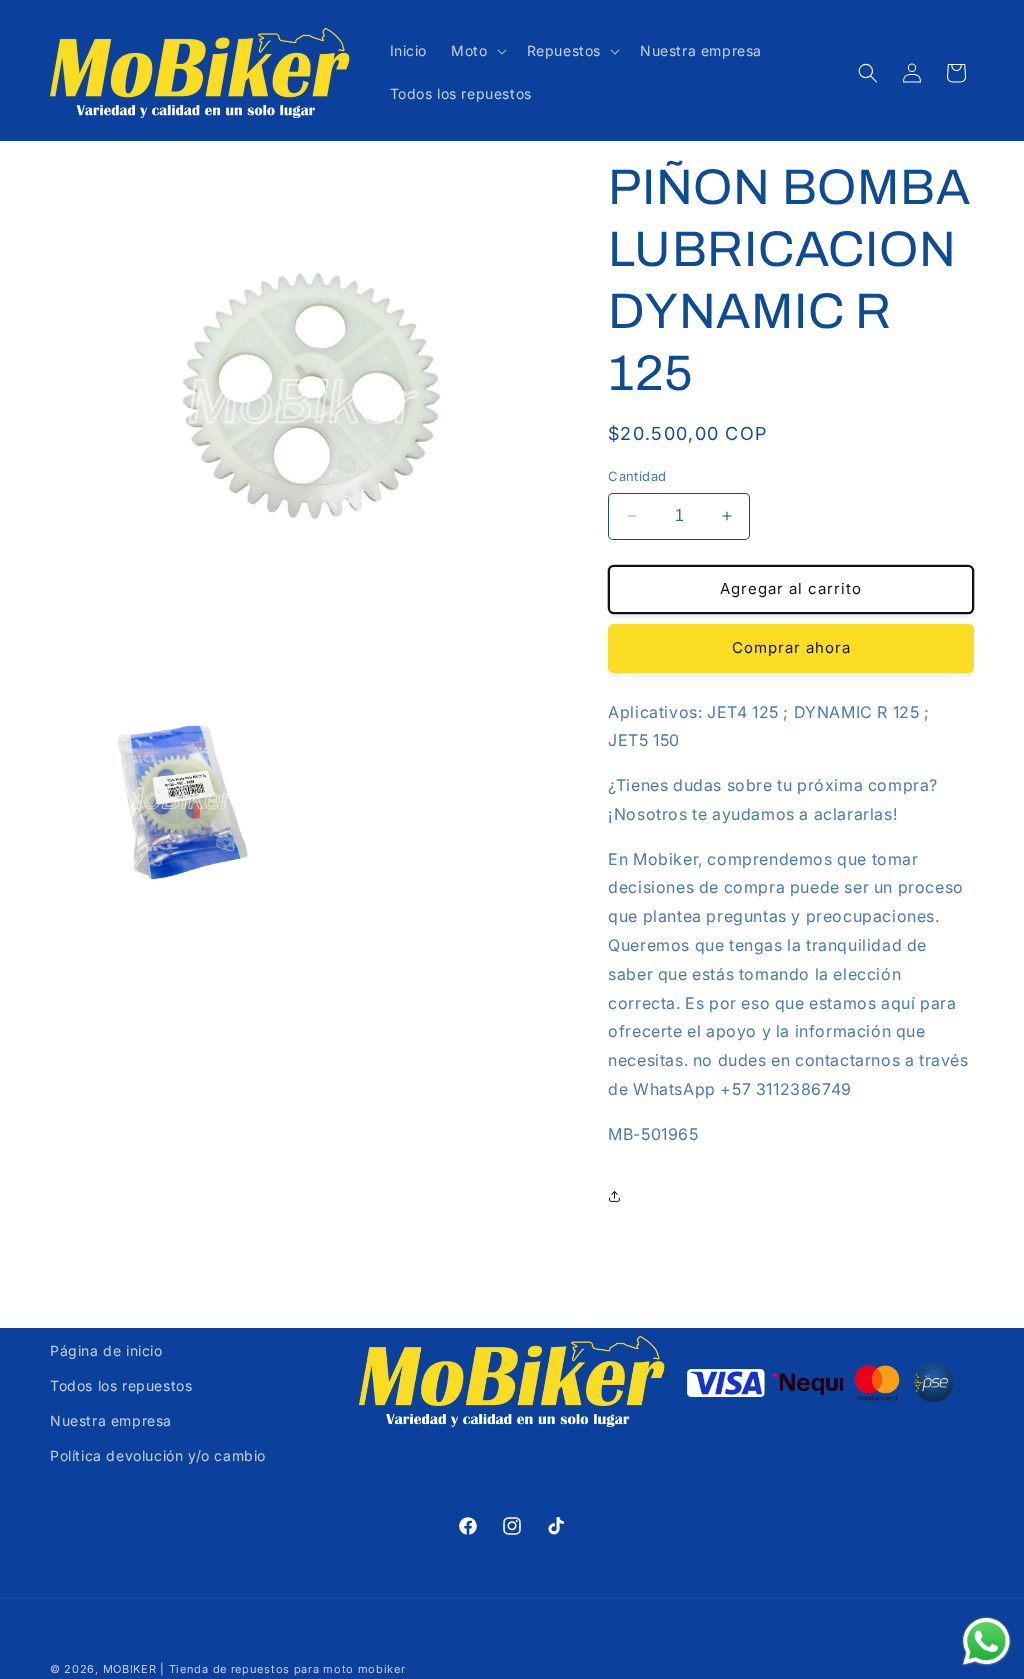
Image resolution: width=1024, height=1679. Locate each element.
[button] (476, 51)
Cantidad (637, 476)
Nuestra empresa (111, 1420)
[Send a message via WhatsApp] (986, 1641)
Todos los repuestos (121, 1385)
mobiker (382, 1669)
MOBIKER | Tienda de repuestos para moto (228, 1669)
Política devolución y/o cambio (158, 1455)
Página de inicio (106, 1350)
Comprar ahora (791, 647)
